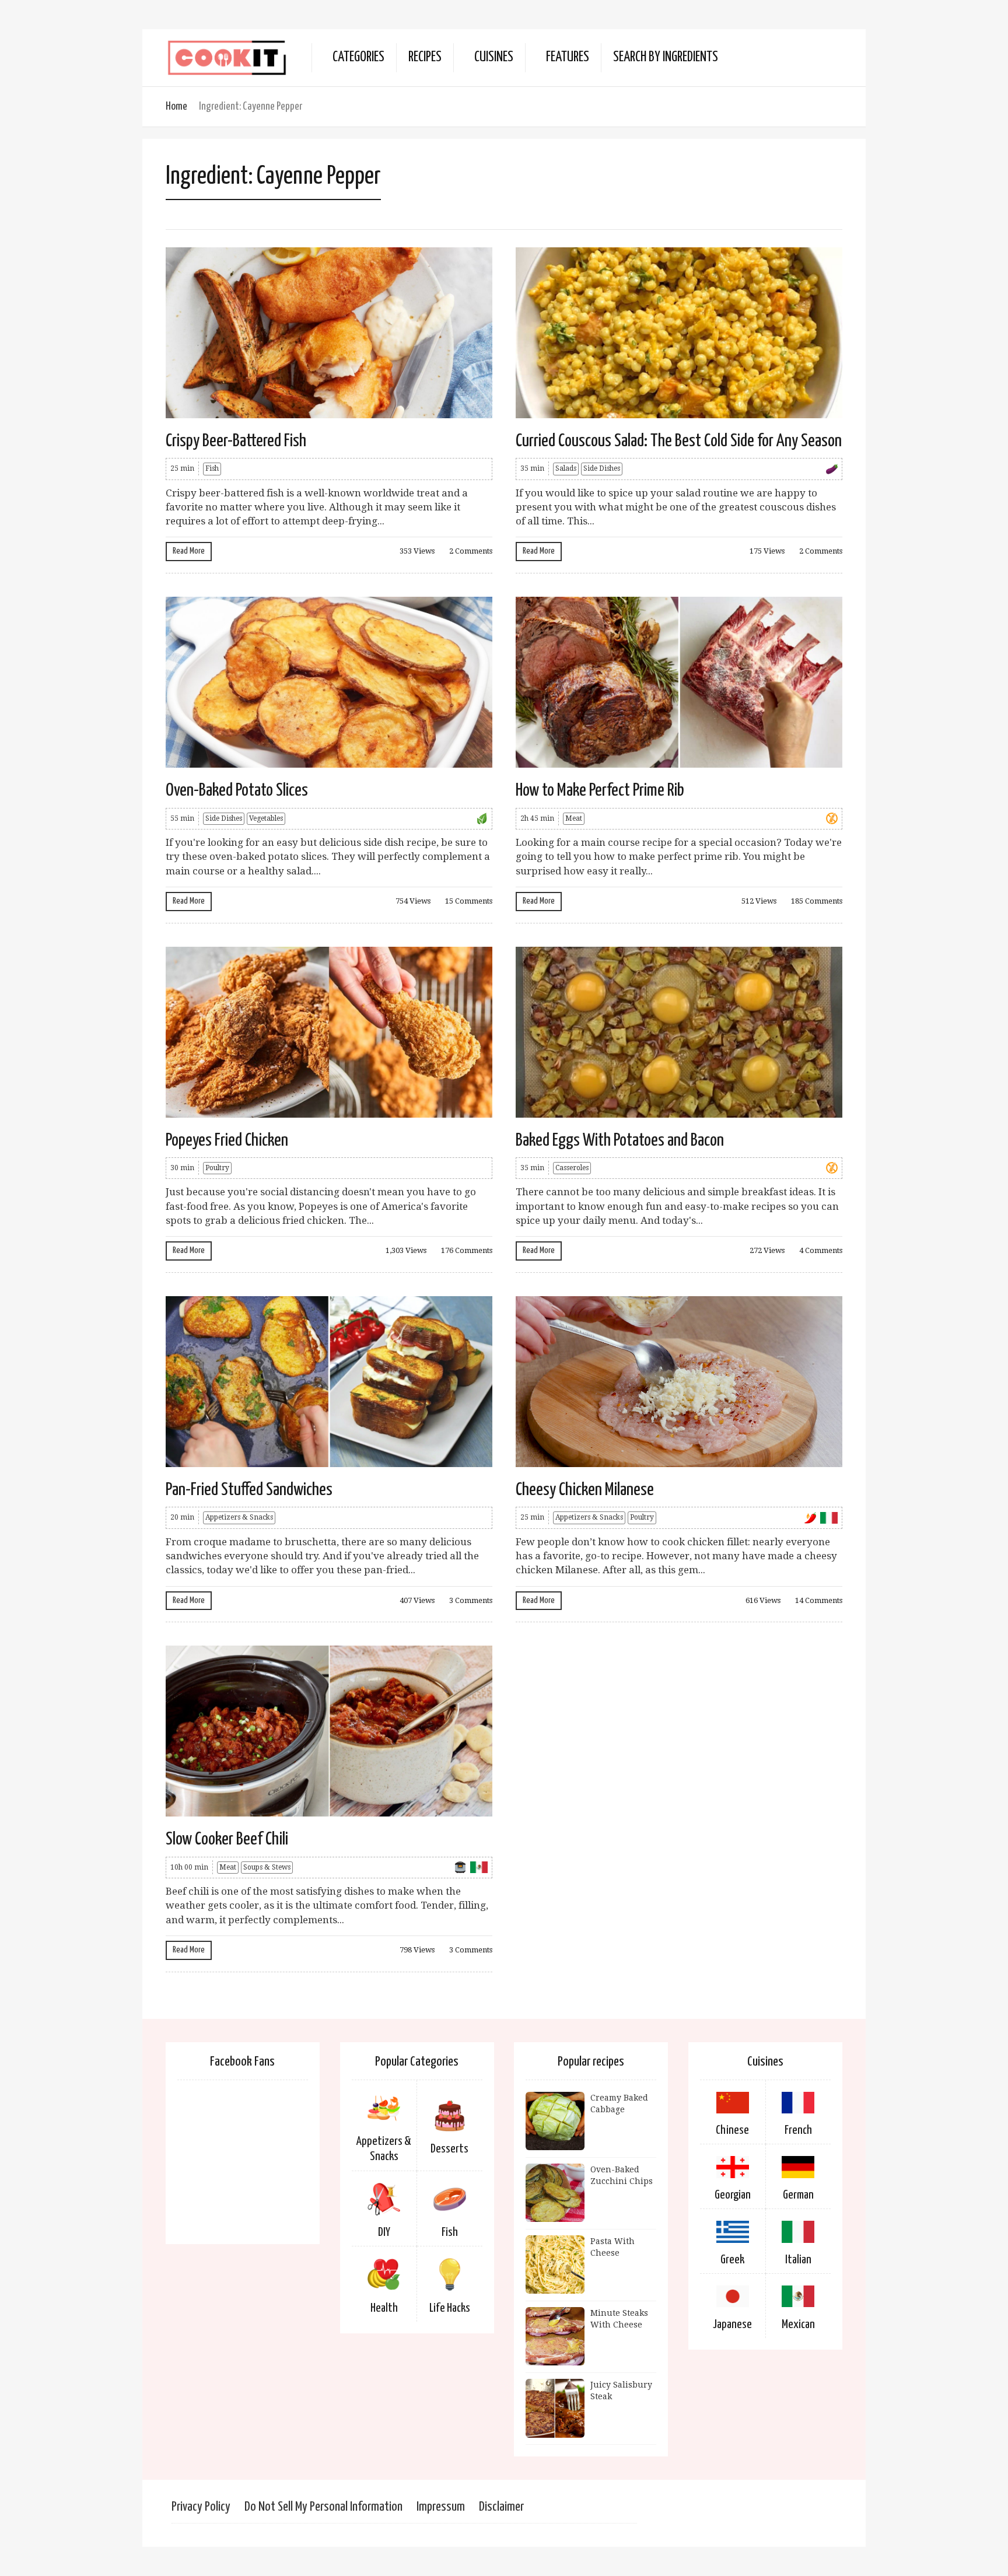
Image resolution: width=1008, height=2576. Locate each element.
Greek (732, 2260)
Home (176, 106)
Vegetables (266, 818)
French (798, 2130)
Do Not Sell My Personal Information (323, 2507)
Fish (212, 468)
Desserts (449, 2149)
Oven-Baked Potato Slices (237, 790)
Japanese (732, 2325)
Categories (358, 57)
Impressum (441, 2507)
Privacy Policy (201, 2507)
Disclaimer (501, 2507)
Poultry (217, 1168)
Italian (798, 2260)
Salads (566, 468)
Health (384, 2308)
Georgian (733, 2195)
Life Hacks (450, 2308)
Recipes (425, 57)
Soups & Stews (267, 1867)
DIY (384, 2232)
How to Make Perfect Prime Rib (600, 790)
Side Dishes (602, 468)
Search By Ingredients (666, 57)
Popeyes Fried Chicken (227, 1140)
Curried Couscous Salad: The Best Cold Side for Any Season (679, 441)
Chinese (732, 2130)
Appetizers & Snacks (239, 1517)
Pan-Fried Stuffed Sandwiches (249, 1490)
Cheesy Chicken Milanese (585, 1490)
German (798, 2195)
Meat (574, 818)
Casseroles (572, 1168)
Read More (189, 551)
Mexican (798, 2325)
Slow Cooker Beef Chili (227, 1839)
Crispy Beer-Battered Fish (236, 441)
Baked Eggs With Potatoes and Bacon (620, 1140)
